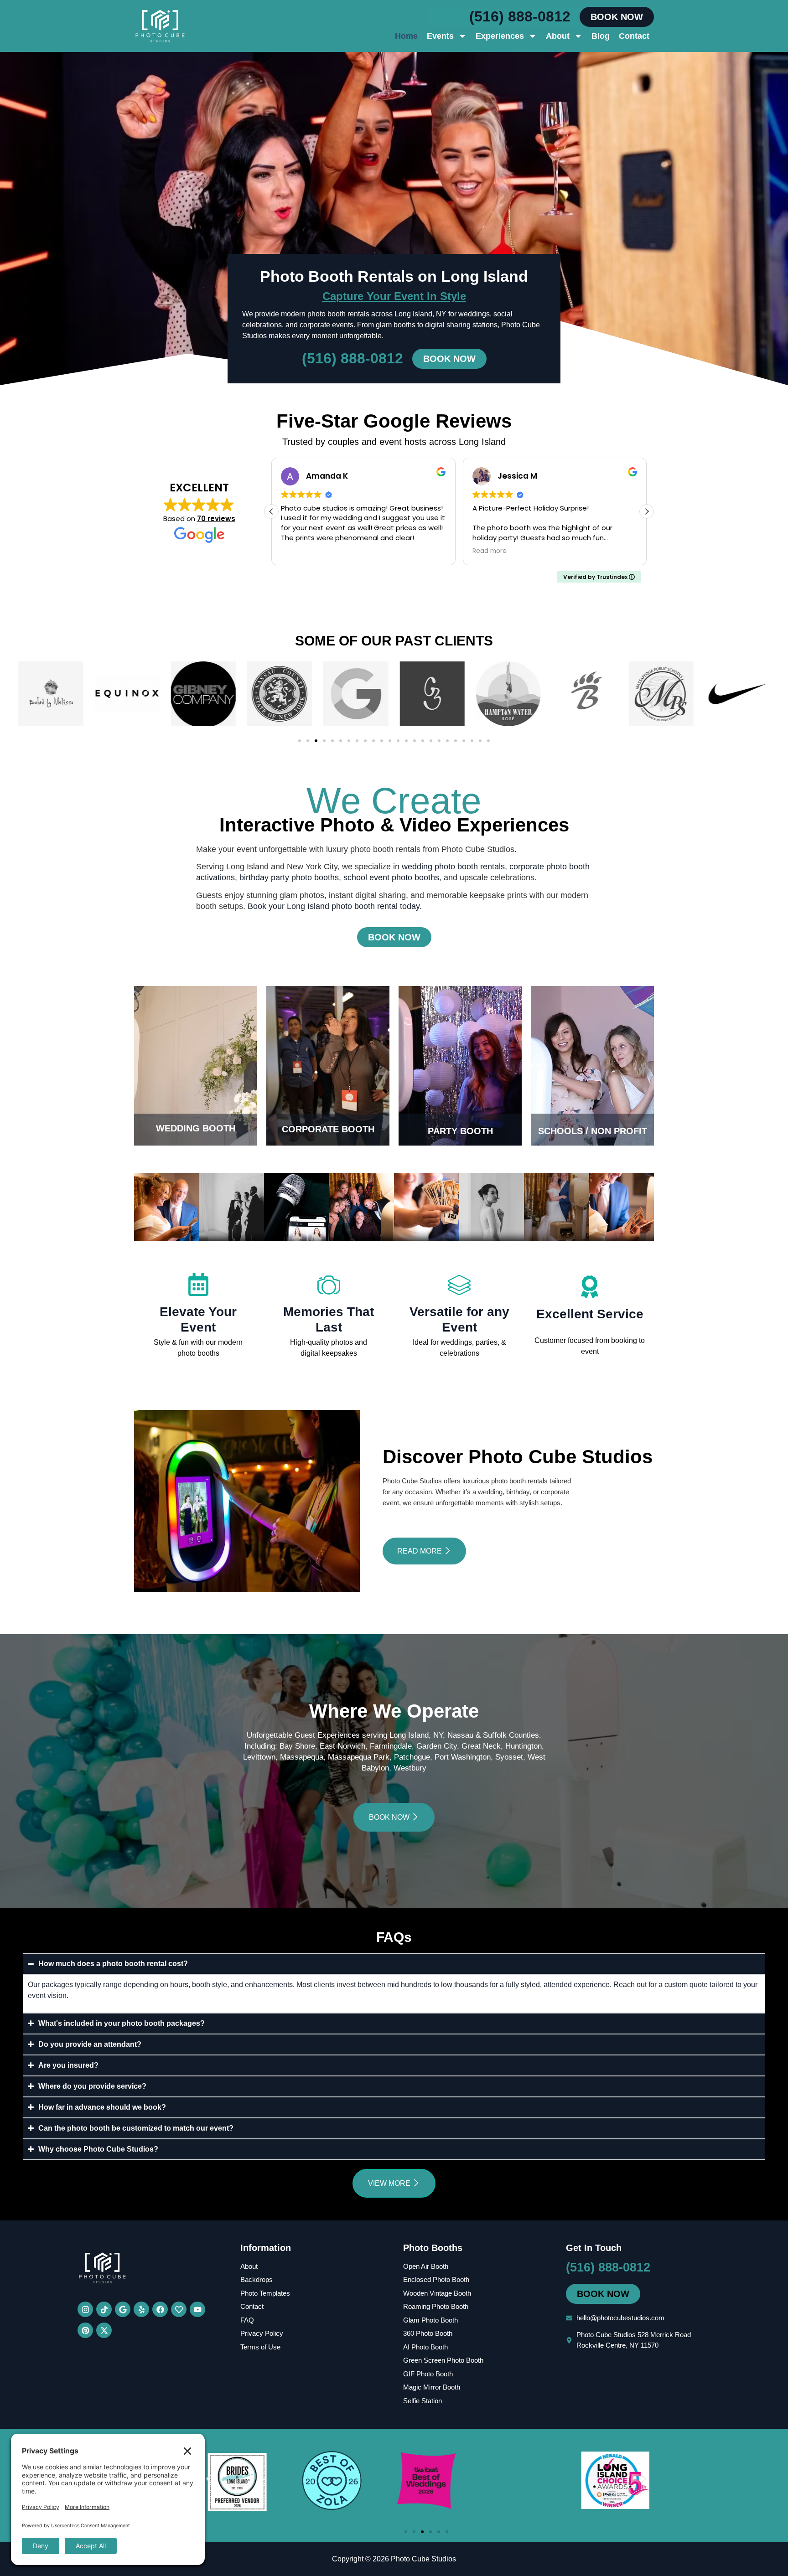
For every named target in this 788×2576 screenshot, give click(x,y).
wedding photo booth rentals (453, 867)
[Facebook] (160, 2309)
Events (440, 36)
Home (406, 36)
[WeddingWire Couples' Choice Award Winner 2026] (426, 2507)
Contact (634, 36)
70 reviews (216, 519)
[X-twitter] (104, 2330)
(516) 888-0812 (520, 16)
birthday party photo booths (289, 878)
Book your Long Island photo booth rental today (334, 906)
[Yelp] (141, 2309)
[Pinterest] (85, 2330)
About (558, 36)
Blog (601, 36)
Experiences (500, 36)
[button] (647, 511)
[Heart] (179, 2309)
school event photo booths (391, 878)
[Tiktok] (104, 2309)
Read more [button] (490, 551)
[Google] (123, 2309)
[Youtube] (197, 2309)
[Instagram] (85, 2309)
